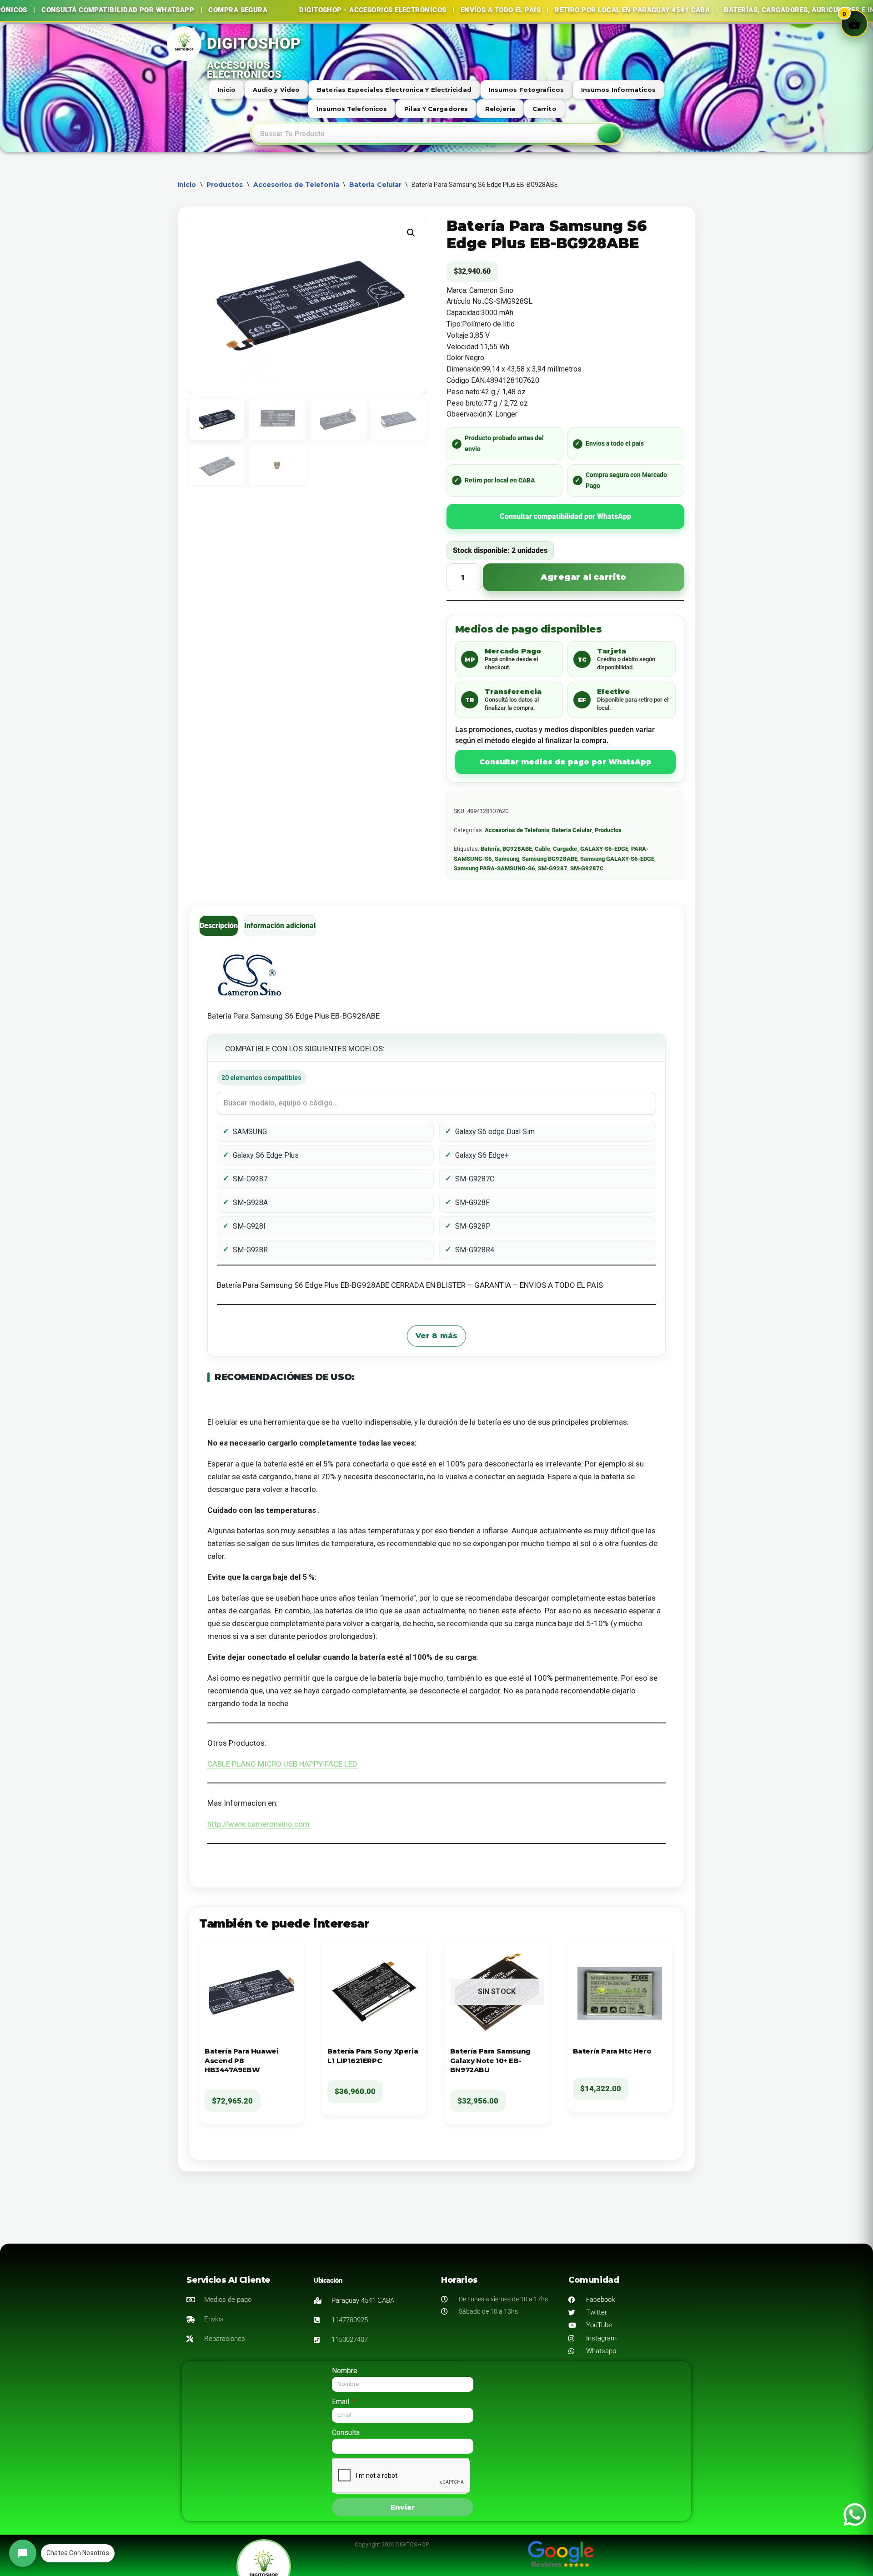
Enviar (403, 2507)
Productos (225, 185)
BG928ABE (517, 849)
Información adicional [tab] (280, 926)
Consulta (346, 2433)
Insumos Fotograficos (526, 90)
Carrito (544, 109)
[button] (411, 233)
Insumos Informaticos (618, 90)
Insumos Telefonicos (352, 109)
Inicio (226, 90)
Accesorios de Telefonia (296, 185)
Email (341, 2402)
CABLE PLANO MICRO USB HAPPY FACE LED (282, 1764)
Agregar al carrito (584, 577)
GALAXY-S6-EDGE (604, 849)
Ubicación (328, 2280)
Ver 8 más (437, 1336)
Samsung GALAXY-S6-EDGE (617, 859)
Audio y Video (276, 90)
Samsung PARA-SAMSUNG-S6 (494, 868)
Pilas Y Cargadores (436, 109)
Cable (542, 849)
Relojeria (500, 109)
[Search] (609, 134)
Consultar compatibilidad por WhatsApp (565, 516)
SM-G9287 (553, 868)
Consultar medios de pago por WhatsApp (565, 762)
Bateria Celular (376, 185)
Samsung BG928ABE (550, 859)
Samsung (507, 859)
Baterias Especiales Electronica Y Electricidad (394, 90)
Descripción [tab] (219, 926)
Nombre (345, 2371)
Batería (490, 849)
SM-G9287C (587, 868)
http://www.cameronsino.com (258, 1824)
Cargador (565, 849)
